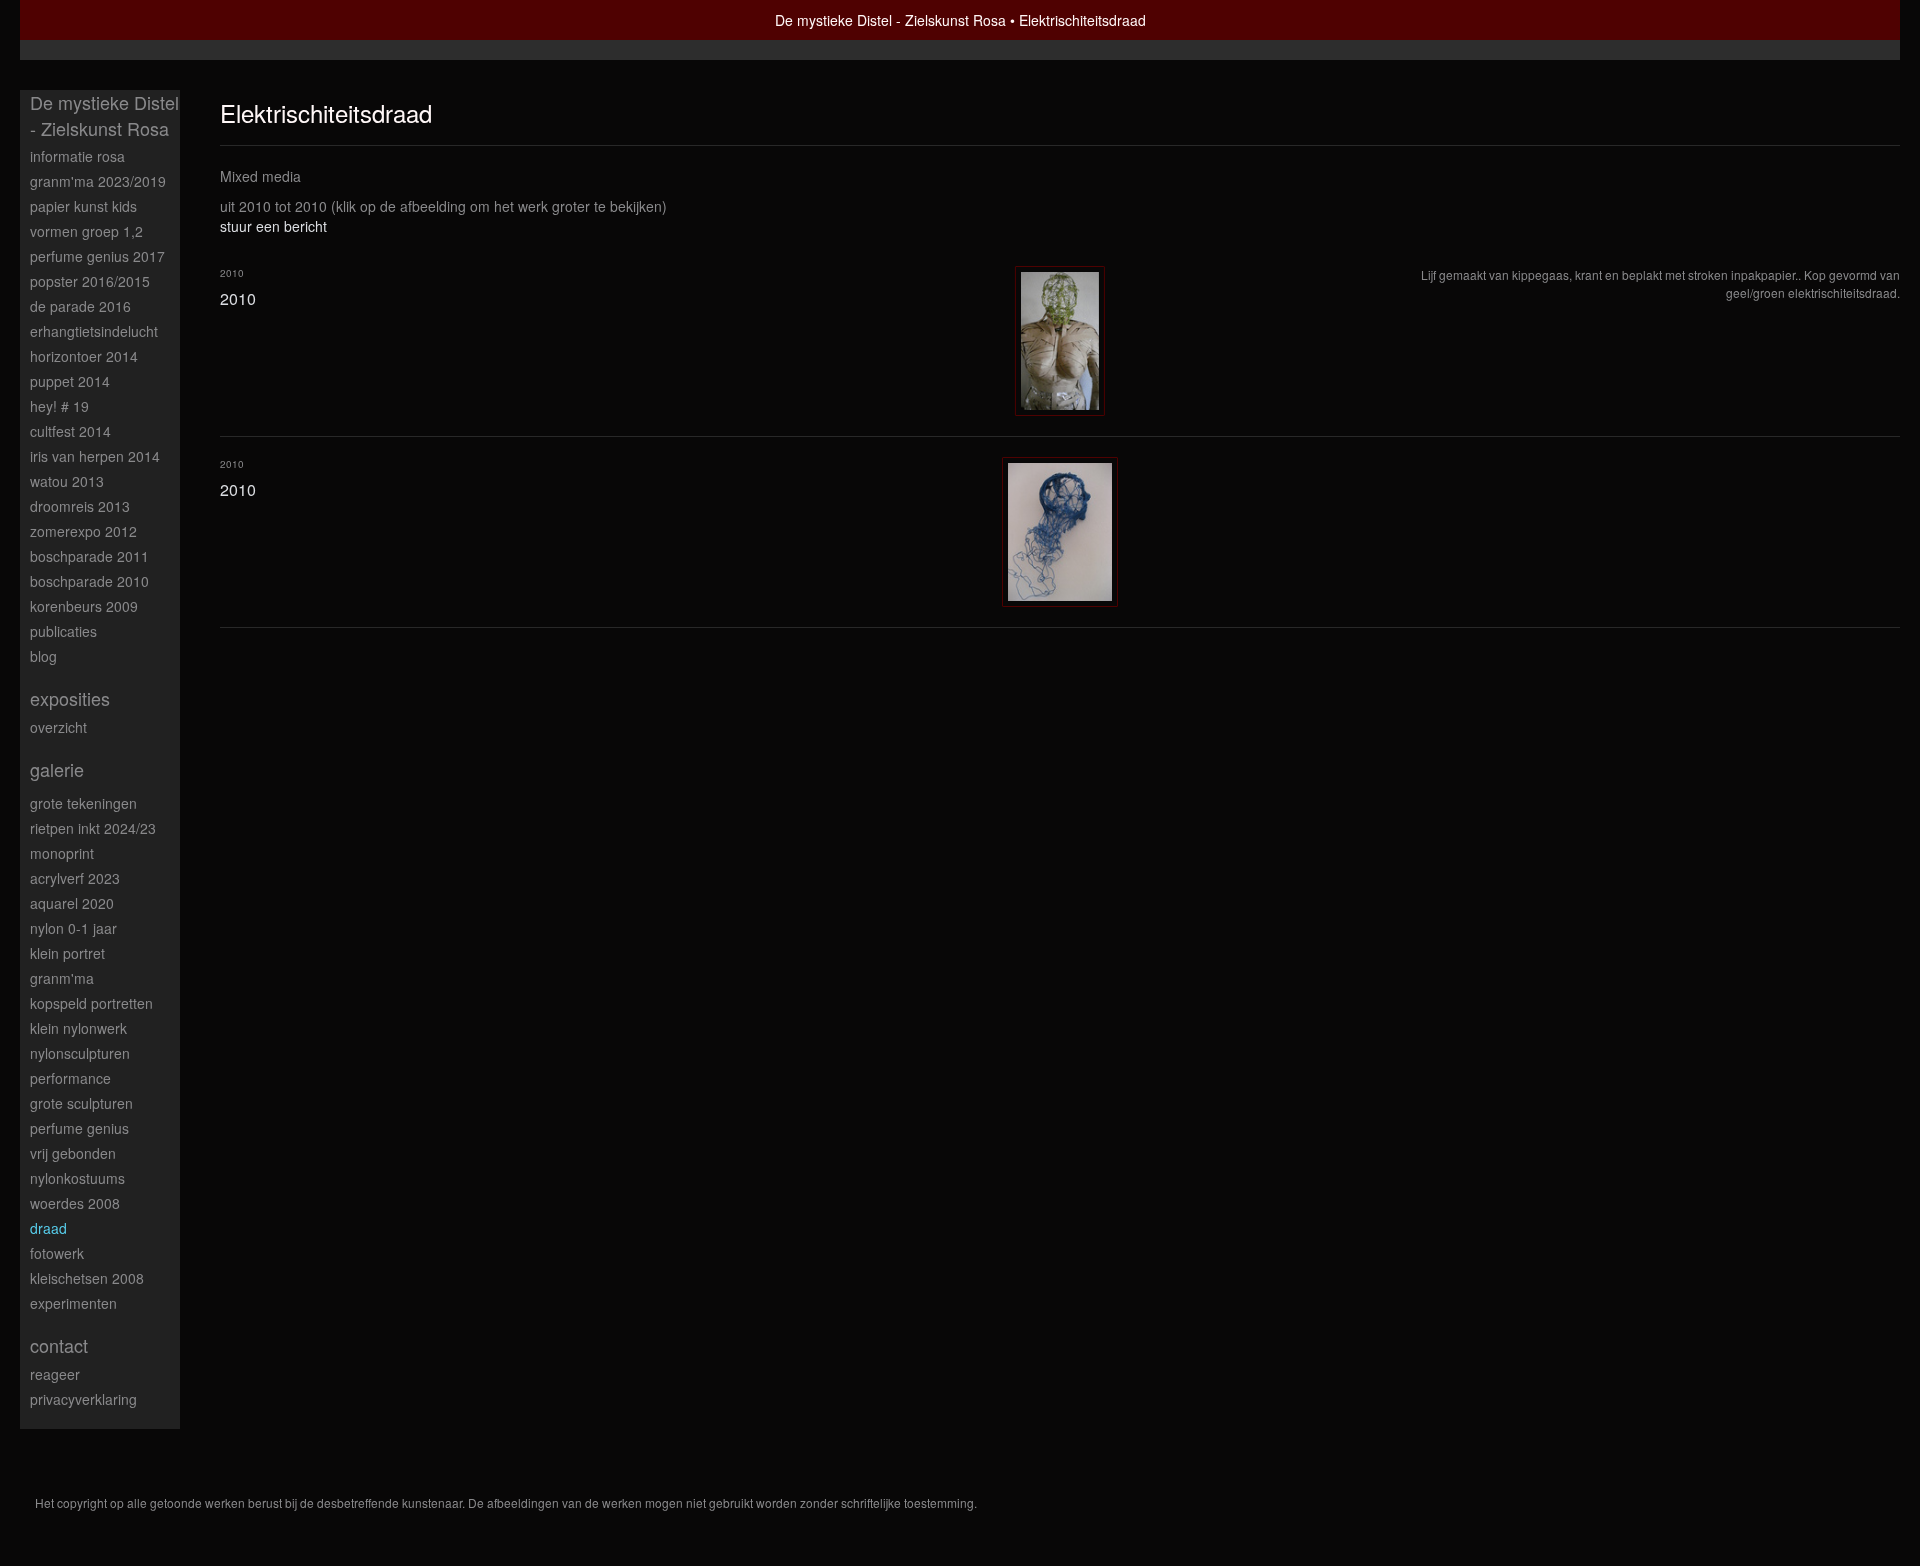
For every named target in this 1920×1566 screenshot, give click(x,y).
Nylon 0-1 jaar (73, 928)
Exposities (70, 698)
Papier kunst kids (83, 206)
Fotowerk (57, 1253)
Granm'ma (62, 978)
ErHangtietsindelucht (94, 331)
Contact (59, 1345)
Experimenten (73, 1303)
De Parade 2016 (80, 306)
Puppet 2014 (70, 381)
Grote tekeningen (83, 803)
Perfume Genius (79, 1128)
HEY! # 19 (59, 406)
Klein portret (67, 953)
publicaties (63, 631)
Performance (70, 1078)
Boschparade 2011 (89, 556)
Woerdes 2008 (75, 1203)
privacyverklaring (83, 1399)
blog (43, 656)
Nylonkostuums (77, 1178)
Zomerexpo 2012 (83, 531)
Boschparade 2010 (89, 581)
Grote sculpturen (81, 1103)
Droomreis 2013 (80, 506)
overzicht (58, 727)
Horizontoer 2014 (84, 356)
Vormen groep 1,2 (86, 231)
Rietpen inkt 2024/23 (93, 828)
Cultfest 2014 (70, 431)
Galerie (57, 769)
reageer (55, 1374)
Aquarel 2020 (72, 903)
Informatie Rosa (77, 156)
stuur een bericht (273, 226)
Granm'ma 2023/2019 (98, 181)
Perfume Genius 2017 (97, 256)
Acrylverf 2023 (75, 878)
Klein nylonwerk (78, 1028)
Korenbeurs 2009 (84, 606)
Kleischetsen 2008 (87, 1278)
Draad (48, 1228)
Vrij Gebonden (73, 1153)
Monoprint (62, 853)
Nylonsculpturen (80, 1053)
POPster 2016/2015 (90, 281)
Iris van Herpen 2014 (95, 456)
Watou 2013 (67, 481)
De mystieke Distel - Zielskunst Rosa (890, 20)
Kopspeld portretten (91, 1003)
